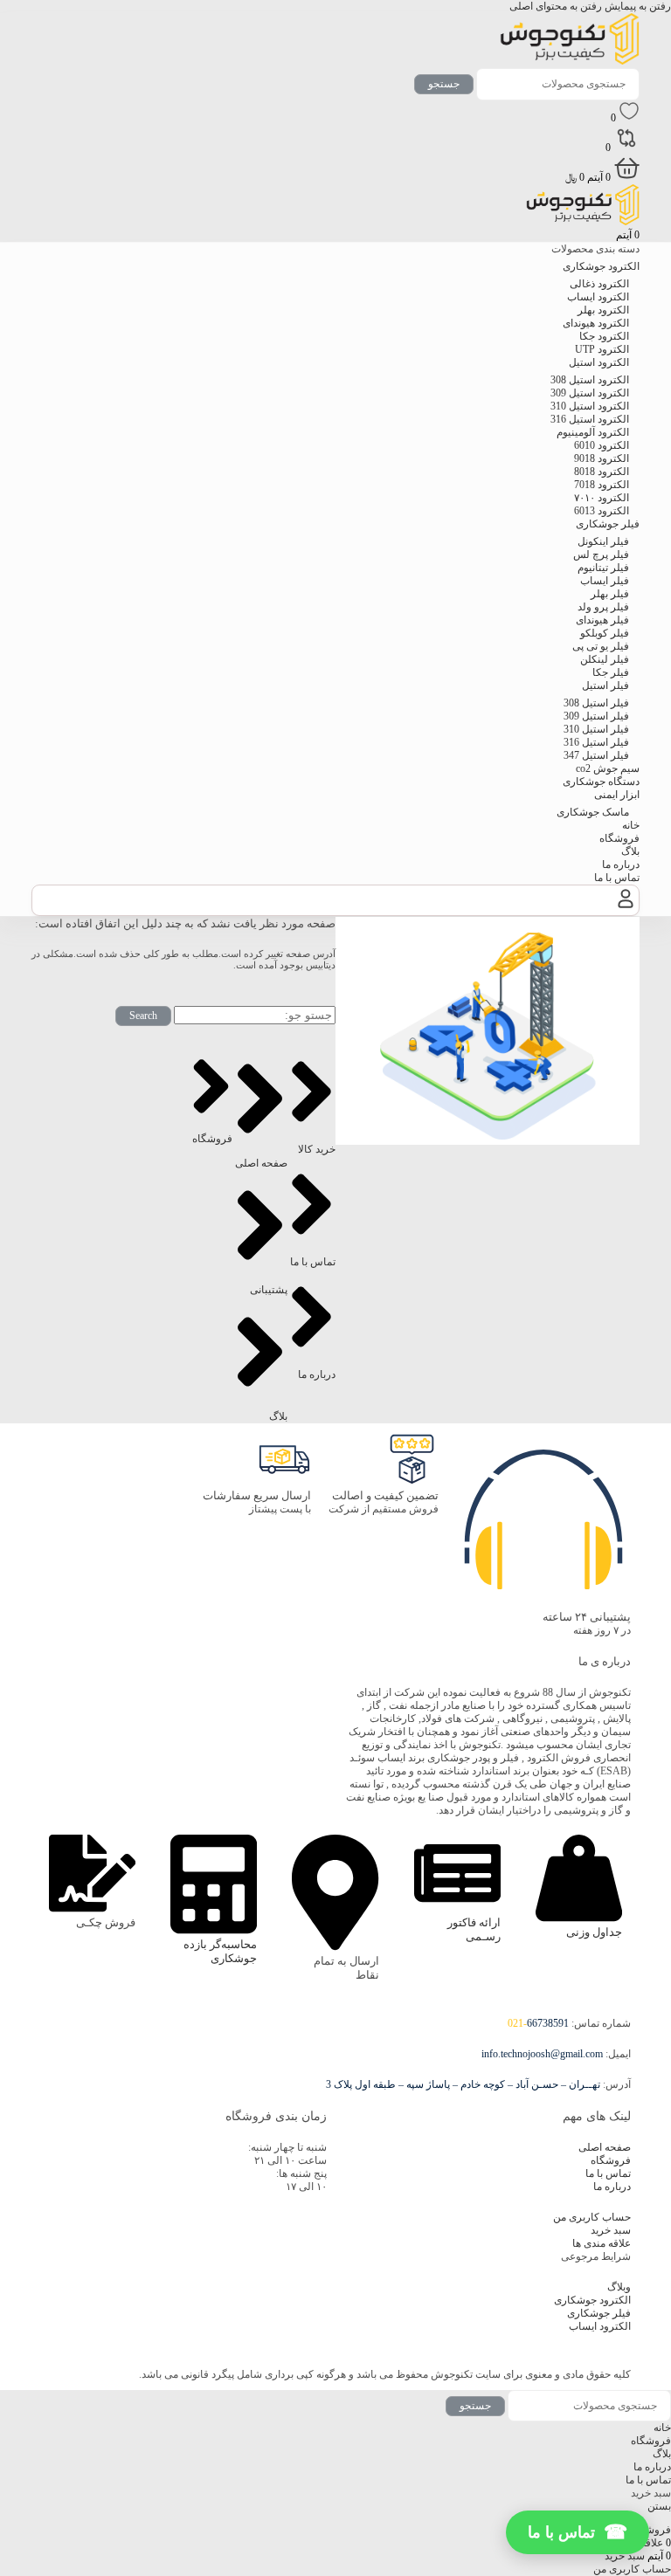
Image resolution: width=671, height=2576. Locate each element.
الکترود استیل (599, 362)
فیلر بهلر (610, 594)
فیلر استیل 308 (596, 703)
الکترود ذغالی (599, 284)
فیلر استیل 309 (596, 716)
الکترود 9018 (602, 458)
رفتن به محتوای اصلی (556, 6)
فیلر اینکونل (603, 541)
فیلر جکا (611, 672)
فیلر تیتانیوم (603, 568)
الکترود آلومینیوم (593, 432)
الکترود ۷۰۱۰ (602, 498)
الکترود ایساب (598, 297)
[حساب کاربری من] (626, 908)
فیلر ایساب (605, 581)
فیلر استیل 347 (596, 755)
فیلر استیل (605, 685)
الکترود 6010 (602, 445)
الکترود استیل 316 (590, 419)
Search (143, 1016)
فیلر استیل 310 (596, 729)
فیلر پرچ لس (601, 554)
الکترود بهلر (603, 310)
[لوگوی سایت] (570, 61)
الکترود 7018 (602, 485)
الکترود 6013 (602, 511)
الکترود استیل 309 (590, 393)
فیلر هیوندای (602, 620)
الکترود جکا (604, 336)
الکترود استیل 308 (590, 380)
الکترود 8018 (602, 472)
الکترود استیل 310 (590, 406)
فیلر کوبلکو (605, 633)
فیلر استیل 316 (596, 742)
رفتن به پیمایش (636, 6)
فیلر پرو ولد (603, 607)
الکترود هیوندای (596, 323)
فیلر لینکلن (605, 659)
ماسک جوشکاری (593, 812)
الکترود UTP (602, 349)
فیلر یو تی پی (601, 646)
